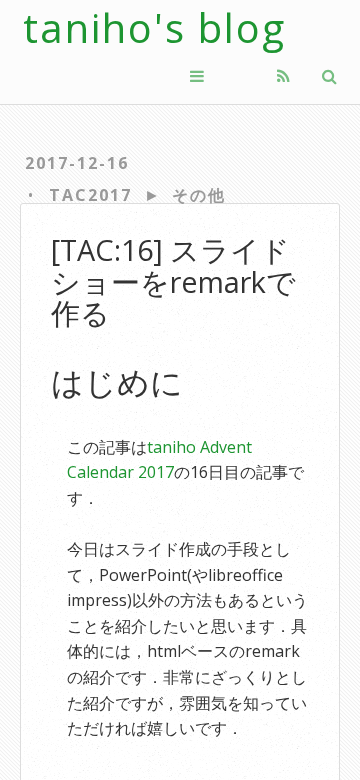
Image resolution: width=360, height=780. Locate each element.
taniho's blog (154, 27)
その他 (199, 195)
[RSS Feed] (283, 76)
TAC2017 (90, 195)
